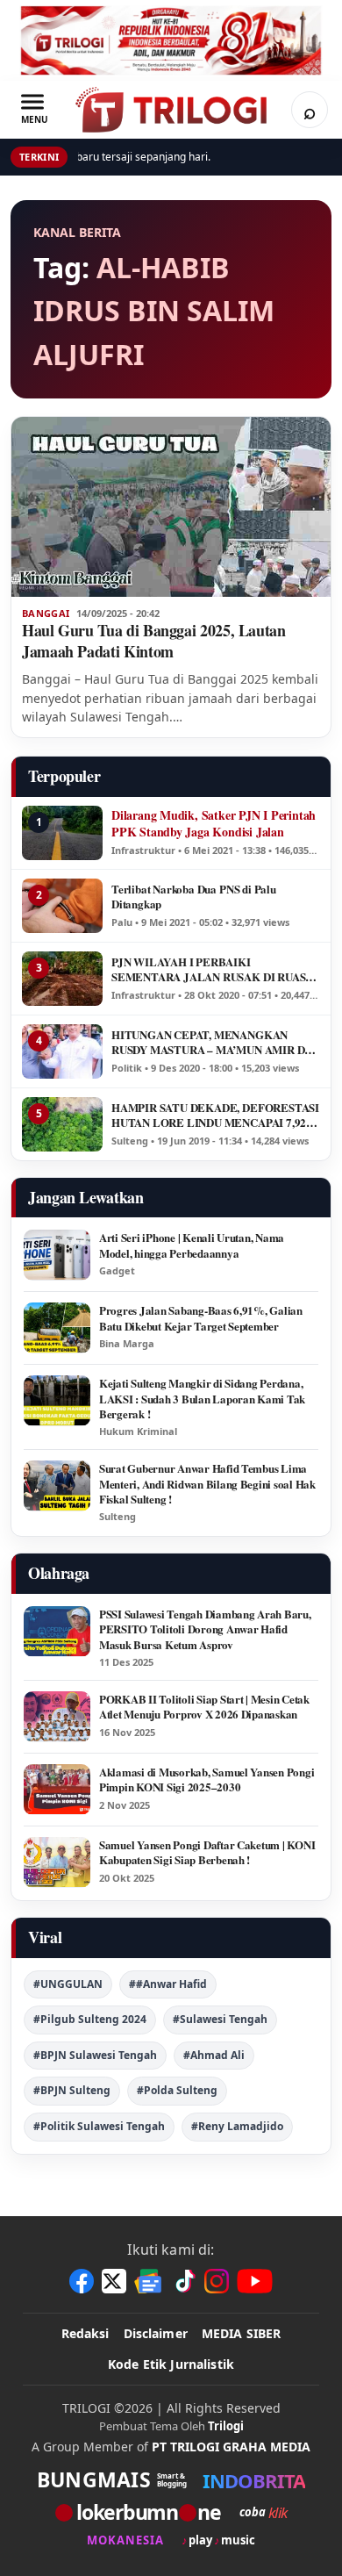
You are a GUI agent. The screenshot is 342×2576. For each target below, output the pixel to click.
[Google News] (149, 2281)
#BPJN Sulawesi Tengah (95, 2055)
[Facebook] (82, 2281)
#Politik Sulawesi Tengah (99, 2126)
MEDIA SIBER (242, 2333)
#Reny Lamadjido (237, 2126)
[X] (114, 2281)
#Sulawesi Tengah (220, 2019)
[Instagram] (217, 2281)
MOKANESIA (125, 2540)
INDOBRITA (254, 2480)
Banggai (46, 614)
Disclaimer (156, 2333)
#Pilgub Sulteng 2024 (90, 2019)
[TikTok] (184, 2281)
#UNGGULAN (68, 1984)
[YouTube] (255, 2281)
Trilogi (226, 2426)
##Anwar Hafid (168, 1984)
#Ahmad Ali (214, 2055)
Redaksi (85, 2333)
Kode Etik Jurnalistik (171, 2364)
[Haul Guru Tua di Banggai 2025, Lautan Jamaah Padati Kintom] (171, 507)
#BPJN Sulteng (72, 2090)
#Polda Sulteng (177, 2090)
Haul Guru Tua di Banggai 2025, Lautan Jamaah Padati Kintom (154, 641)
